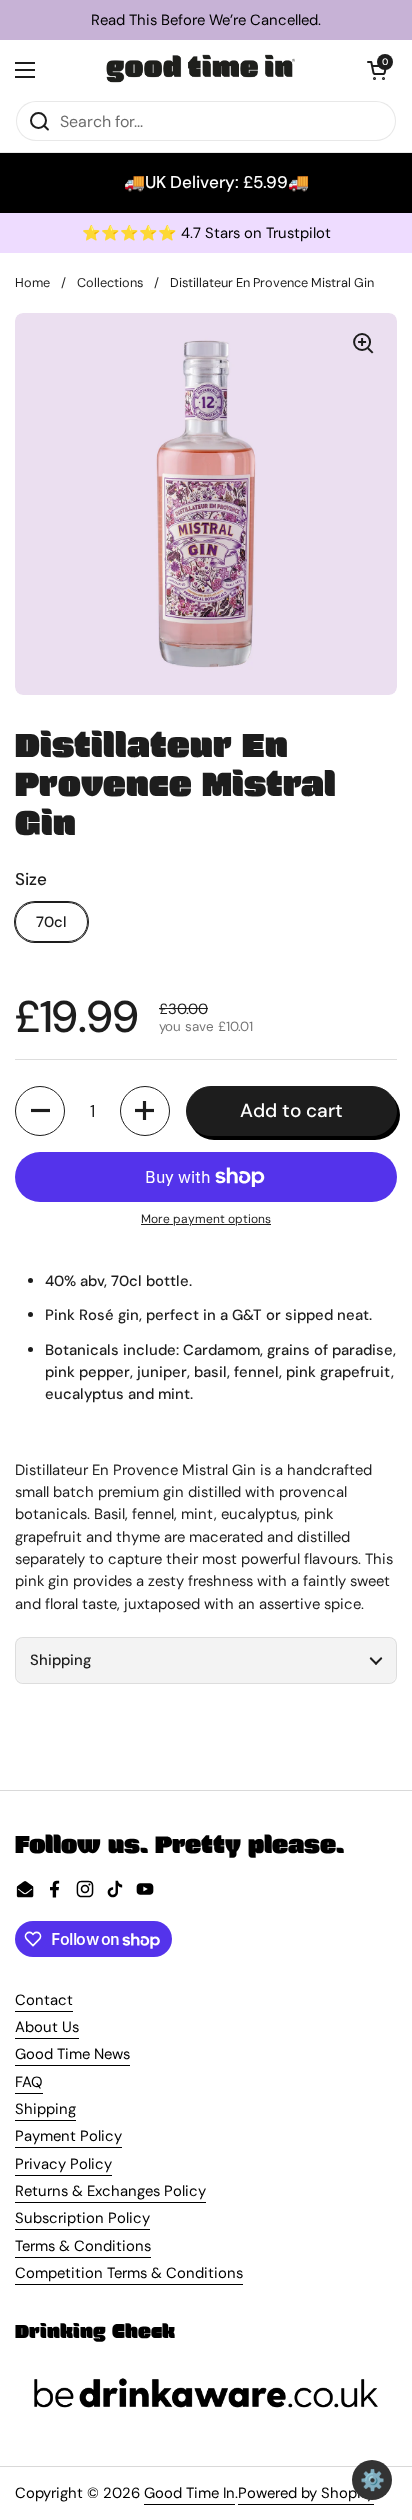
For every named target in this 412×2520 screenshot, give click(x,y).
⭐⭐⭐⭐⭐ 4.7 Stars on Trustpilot (206, 233)
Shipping (45, 2109)
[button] (377, 70)
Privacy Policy (63, 2164)
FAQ (29, 2082)
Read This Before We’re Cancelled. (206, 20)
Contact (44, 2000)
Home (32, 282)
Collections (110, 282)
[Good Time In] (201, 70)
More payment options (206, 1219)
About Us (47, 2027)
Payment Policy (68, 2136)
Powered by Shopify (306, 2493)
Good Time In (189, 2493)
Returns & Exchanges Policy (110, 2191)
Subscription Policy (82, 2218)
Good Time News (72, 2054)
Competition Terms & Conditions (129, 2273)
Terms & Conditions (83, 2246)
